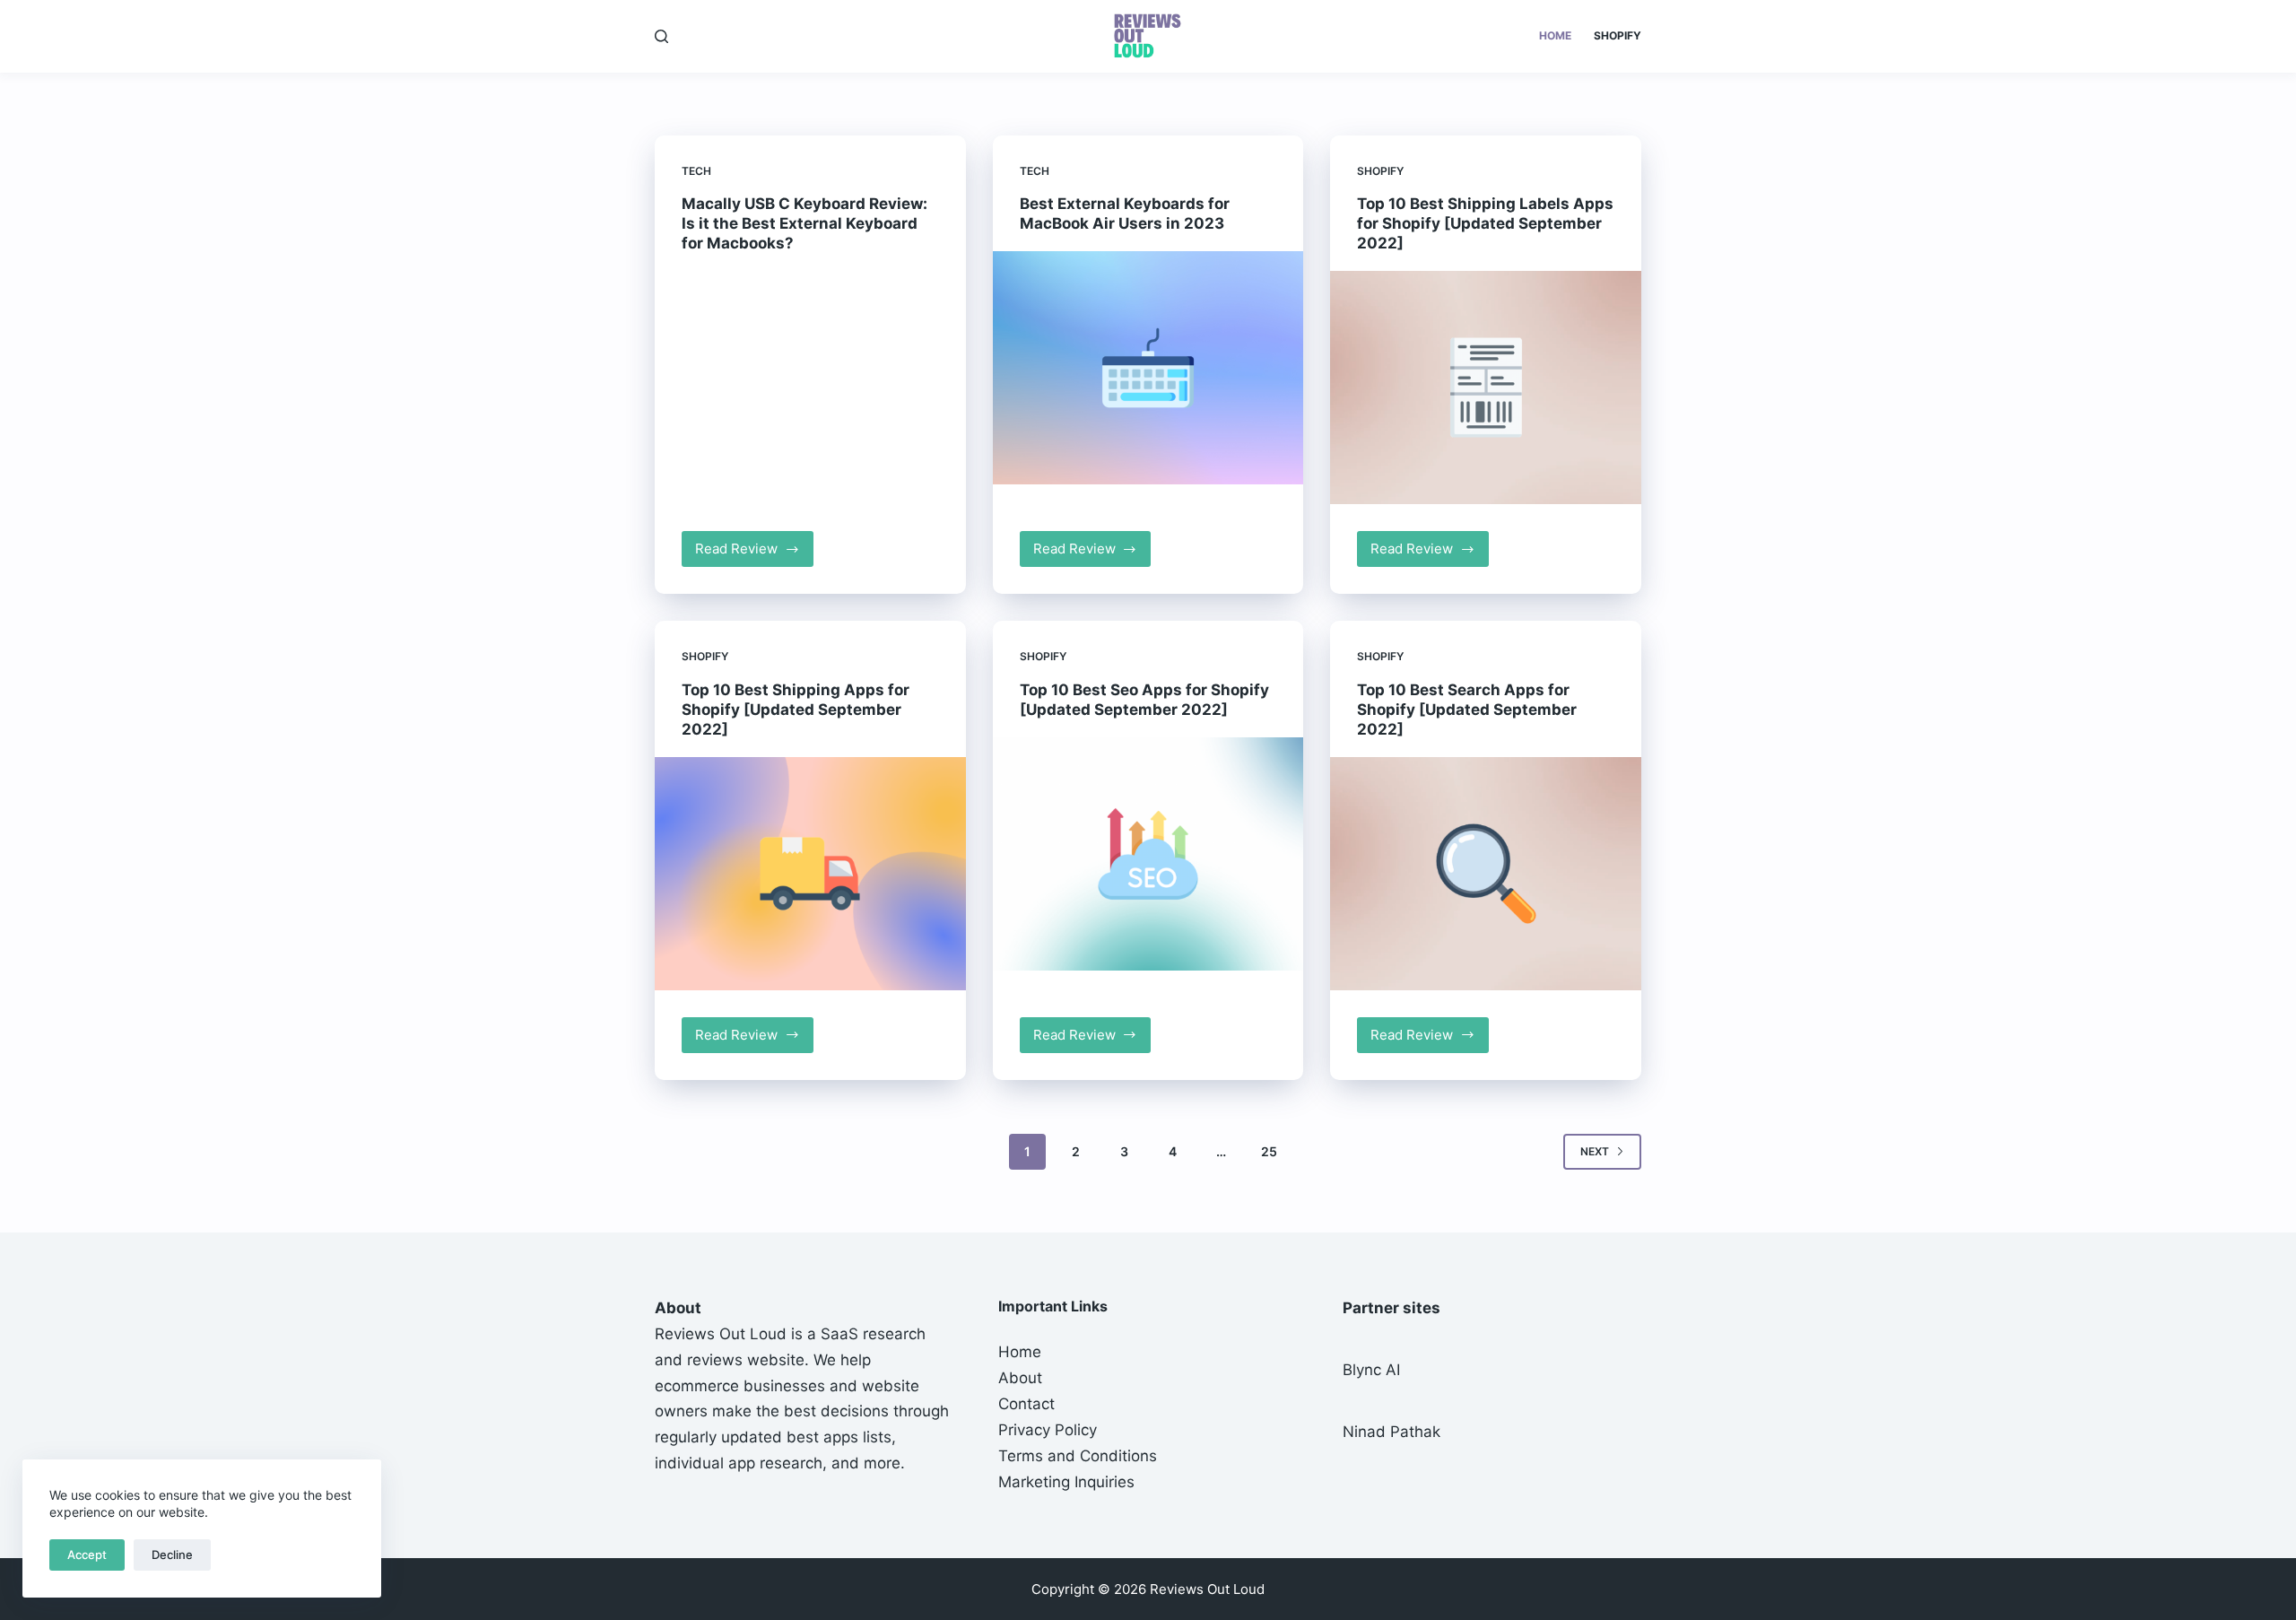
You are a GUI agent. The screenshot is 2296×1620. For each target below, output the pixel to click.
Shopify (1618, 35)
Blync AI (1371, 1370)
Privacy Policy (1048, 1430)
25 (1269, 1151)
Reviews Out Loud (721, 1334)
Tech (696, 171)
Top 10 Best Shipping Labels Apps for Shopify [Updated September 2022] (1485, 223)
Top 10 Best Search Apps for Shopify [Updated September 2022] (1467, 710)
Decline (172, 1555)
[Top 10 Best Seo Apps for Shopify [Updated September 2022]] (1148, 854)
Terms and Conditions (1078, 1456)
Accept (87, 1555)
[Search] (661, 36)
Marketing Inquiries (1066, 1482)
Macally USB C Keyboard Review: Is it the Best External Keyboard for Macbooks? (804, 223)
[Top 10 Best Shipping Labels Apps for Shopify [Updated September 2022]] (1486, 388)
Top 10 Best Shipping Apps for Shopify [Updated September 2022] (796, 710)
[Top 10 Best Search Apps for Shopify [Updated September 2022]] (1486, 874)
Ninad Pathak (1392, 1432)
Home (1555, 35)
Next (1595, 1151)
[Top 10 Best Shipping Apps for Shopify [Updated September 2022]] (810, 874)
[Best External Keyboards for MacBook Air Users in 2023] (1148, 368)
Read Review (754, 553)
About (1020, 1378)
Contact (1026, 1404)
